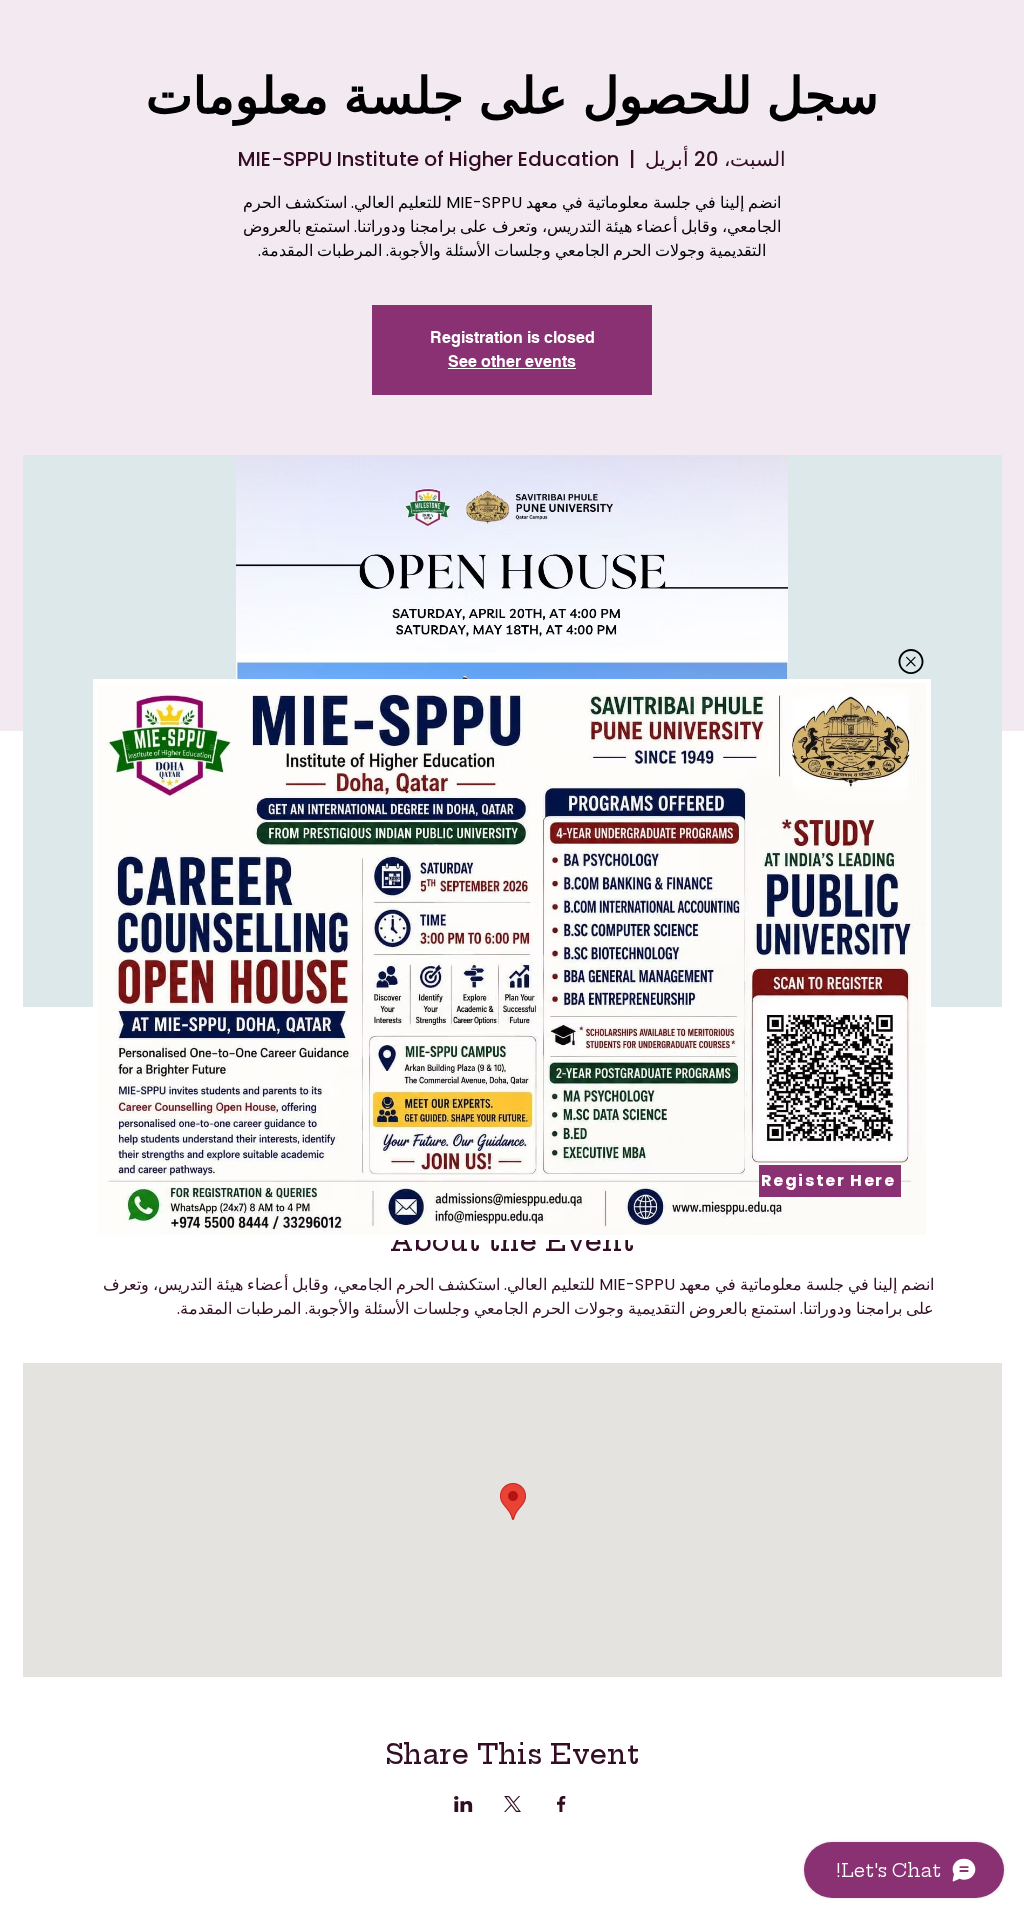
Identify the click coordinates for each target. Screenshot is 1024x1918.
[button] (911, 661)
